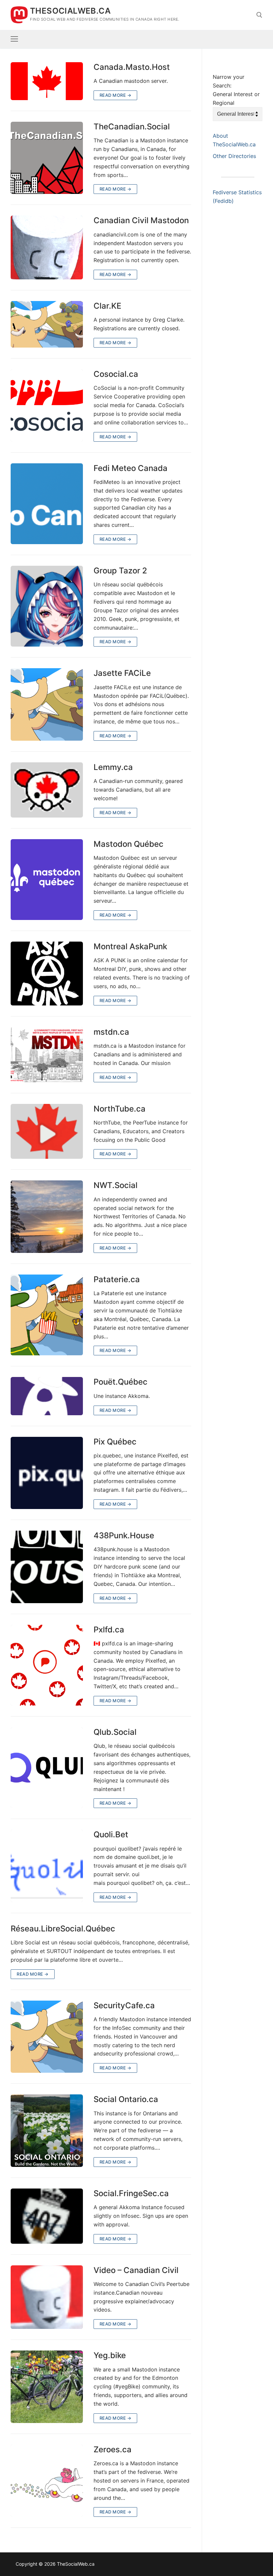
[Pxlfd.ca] (47, 1665)
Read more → (116, 95)
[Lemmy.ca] (47, 790)
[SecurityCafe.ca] (47, 2037)
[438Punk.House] (47, 1567)
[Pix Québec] (47, 1473)
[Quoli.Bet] (47, 1866)
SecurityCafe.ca (124, 2005)
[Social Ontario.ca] (47, 2131)
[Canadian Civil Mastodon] (47, 247)
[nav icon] (14, 39)
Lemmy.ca (113, 767)
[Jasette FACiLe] (47, 704)
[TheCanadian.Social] (47, 158)
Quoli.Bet (111, 1834)
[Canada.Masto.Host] (47, 81)
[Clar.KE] (47, 324)
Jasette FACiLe (122, 673)
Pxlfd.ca (109, 1630)
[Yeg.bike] (47, 2387)
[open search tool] (259, 15)
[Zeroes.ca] (47, 2481)
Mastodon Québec (129, 844)
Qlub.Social (115, 1732)
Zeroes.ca (113, 2449)
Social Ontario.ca (126, 2099)
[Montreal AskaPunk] (47, 974)
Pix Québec (115, 1442)
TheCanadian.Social (132, 127)
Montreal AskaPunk (130, 946)
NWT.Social (116, 1185)
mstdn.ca (111, 1032)
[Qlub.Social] (47, 1768)
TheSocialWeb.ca (70, 11)
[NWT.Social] (47, 1217)
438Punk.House (124, 1535)
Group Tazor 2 (120, 571)
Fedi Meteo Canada (131, 468)
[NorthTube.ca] (47, 1132)
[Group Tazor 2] (47, 606)
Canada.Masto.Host (132, 67)
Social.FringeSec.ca (131, 2193)
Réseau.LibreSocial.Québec (63, 1929)
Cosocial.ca (116, 374)
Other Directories (234, 156)
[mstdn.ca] (47, 1055)
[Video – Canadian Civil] (47, 2297)
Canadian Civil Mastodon (141, 220)
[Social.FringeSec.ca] (47, 2216)
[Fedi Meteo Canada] (47, 504)
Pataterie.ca (117, 1279)
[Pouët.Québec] (47, 1396)
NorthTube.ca (120, 1109)
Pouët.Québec (121, 1382)
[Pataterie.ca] (47, 1315)
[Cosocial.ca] (47, 405)
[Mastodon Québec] (47, 880)
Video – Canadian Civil (136, 2270)
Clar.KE (107, 306)
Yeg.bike (110, 2355)
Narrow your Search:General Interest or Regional (236, 90)
